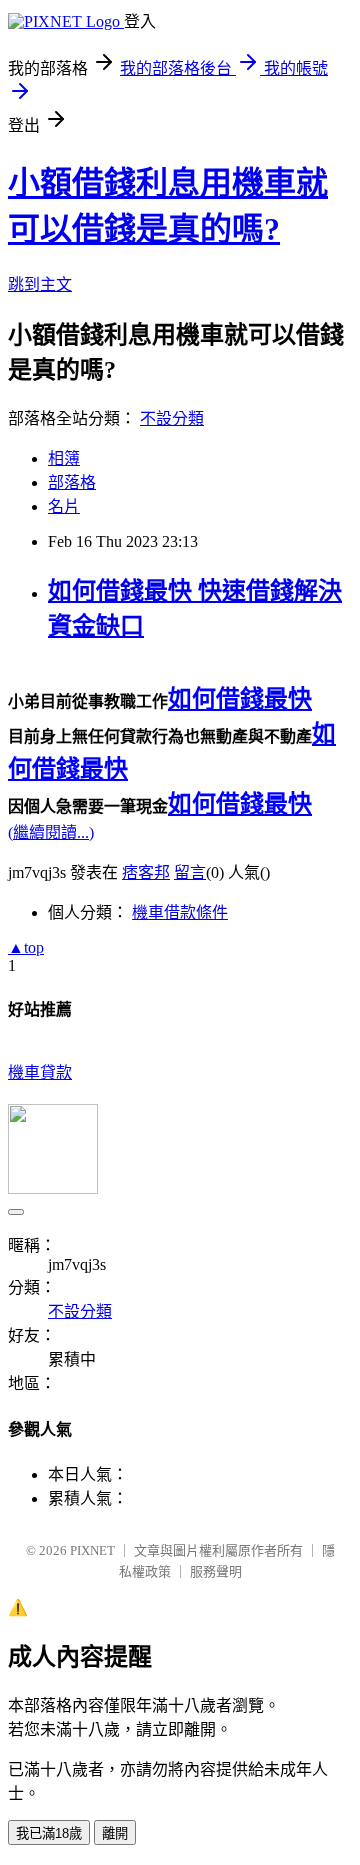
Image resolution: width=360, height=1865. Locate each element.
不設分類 (172, 418)
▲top (26, 947)
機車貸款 (40, 1072)
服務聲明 (216, 1571)
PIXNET (92, 1550)
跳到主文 (40, 284)
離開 (115, 1833)
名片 (64, 506)
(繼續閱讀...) (51, 832)
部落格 (72, 482)
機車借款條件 (180, 912)
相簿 (64, 458)
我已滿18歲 (49, 1833)
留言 (190, 872)
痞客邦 (146, 872)
